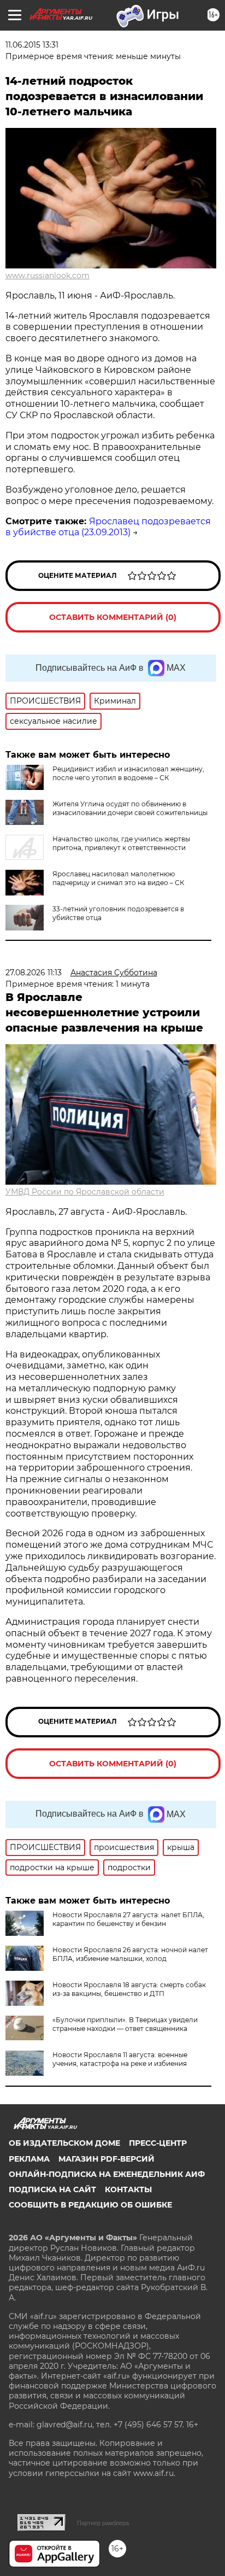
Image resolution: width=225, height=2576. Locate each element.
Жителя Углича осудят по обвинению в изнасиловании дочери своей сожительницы (130, 808)
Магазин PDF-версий (106, 2159)
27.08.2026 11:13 (34, 973)
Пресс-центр (158, 2143)
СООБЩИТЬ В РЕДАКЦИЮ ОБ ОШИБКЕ (90, 2205)
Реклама (29, 2159)
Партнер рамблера (103, 2523)
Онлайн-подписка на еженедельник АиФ (107, 2174)
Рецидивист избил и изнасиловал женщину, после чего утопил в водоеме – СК (128, 773)
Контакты (128, 2189)
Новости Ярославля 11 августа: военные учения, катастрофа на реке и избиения (120, 2059)
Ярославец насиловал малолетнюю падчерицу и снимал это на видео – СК (118, 878)
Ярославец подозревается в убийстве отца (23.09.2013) (108, 527)
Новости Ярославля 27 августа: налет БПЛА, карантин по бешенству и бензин (128, 1919)
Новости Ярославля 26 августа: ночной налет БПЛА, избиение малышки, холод (130, 1954)
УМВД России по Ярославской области (85, 1192)
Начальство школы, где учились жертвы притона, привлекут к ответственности (121, 843)
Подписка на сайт (52, 2189)
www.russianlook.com (48, 276)
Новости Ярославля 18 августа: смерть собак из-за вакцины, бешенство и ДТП (129, 1989)
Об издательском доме (64, 2143)
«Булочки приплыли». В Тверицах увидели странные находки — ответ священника (125, 2024)
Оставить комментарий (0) (113, 617)
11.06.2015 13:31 (32, 45)
